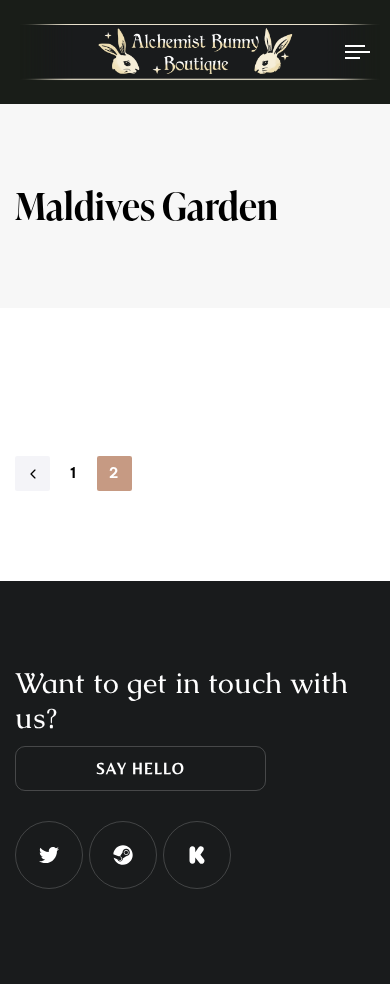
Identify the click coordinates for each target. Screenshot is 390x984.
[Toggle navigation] (311, 52)
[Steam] (123, 855)
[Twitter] (49, 855)
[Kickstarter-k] (197, 855)
